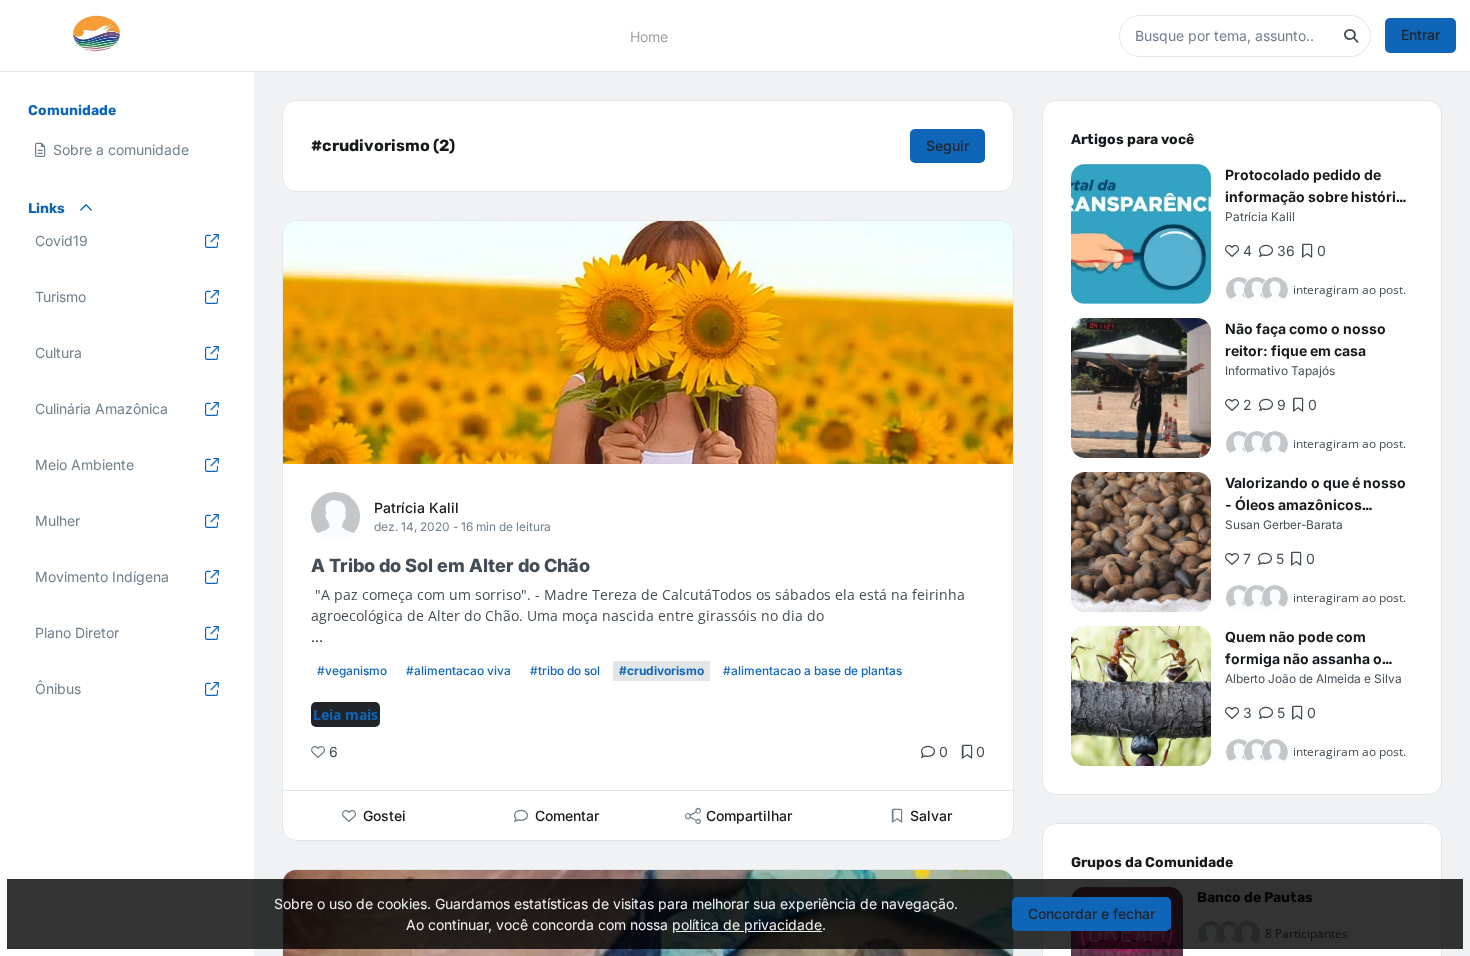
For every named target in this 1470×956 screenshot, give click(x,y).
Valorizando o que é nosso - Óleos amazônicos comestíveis (1315, 504)
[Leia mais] (1141, 234)
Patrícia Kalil (416, 507)
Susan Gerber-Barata (1284, 524)
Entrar (1420, 34)
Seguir (947, 145)
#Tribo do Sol (565, 670)
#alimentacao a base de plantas (812, 670)
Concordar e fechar (1091, 913)
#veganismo (352, 670)
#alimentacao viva (458, 670)
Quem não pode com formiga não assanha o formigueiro (1303, 658)
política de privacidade (747, 924)
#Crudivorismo (661, 670)
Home (649, 35)
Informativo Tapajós (1280, 370)
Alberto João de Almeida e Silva (1313, 678)
